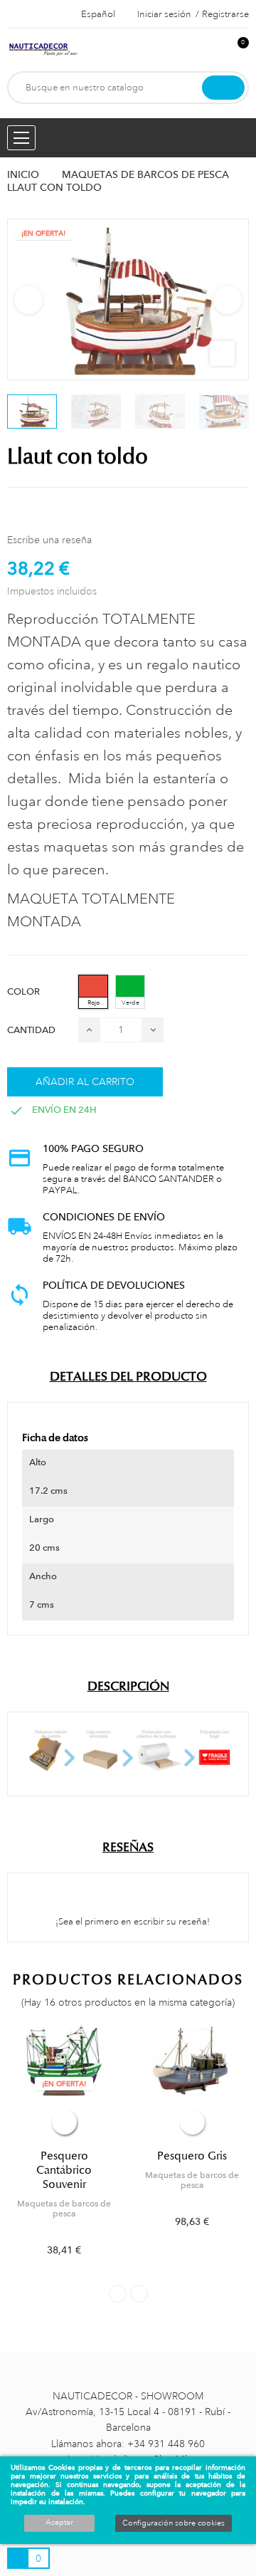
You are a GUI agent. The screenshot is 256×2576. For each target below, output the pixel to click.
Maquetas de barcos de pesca (64, 2209)
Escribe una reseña (49, 540)
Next (228, 300)
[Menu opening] (21, 138)
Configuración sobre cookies (174, 2523)
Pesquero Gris (192, 2156)
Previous (28, 300)
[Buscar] (223, 88)
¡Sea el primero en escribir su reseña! (132, 1922)
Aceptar (59, 2523)
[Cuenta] (214, 50)
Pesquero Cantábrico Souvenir (64, 2170)
